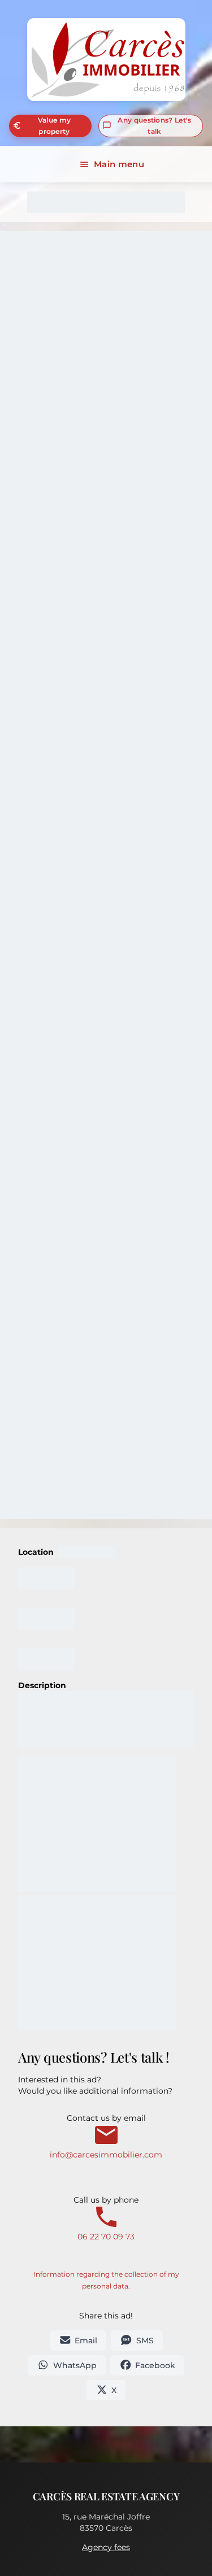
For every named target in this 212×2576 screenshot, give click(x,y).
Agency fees (106, 2547)
